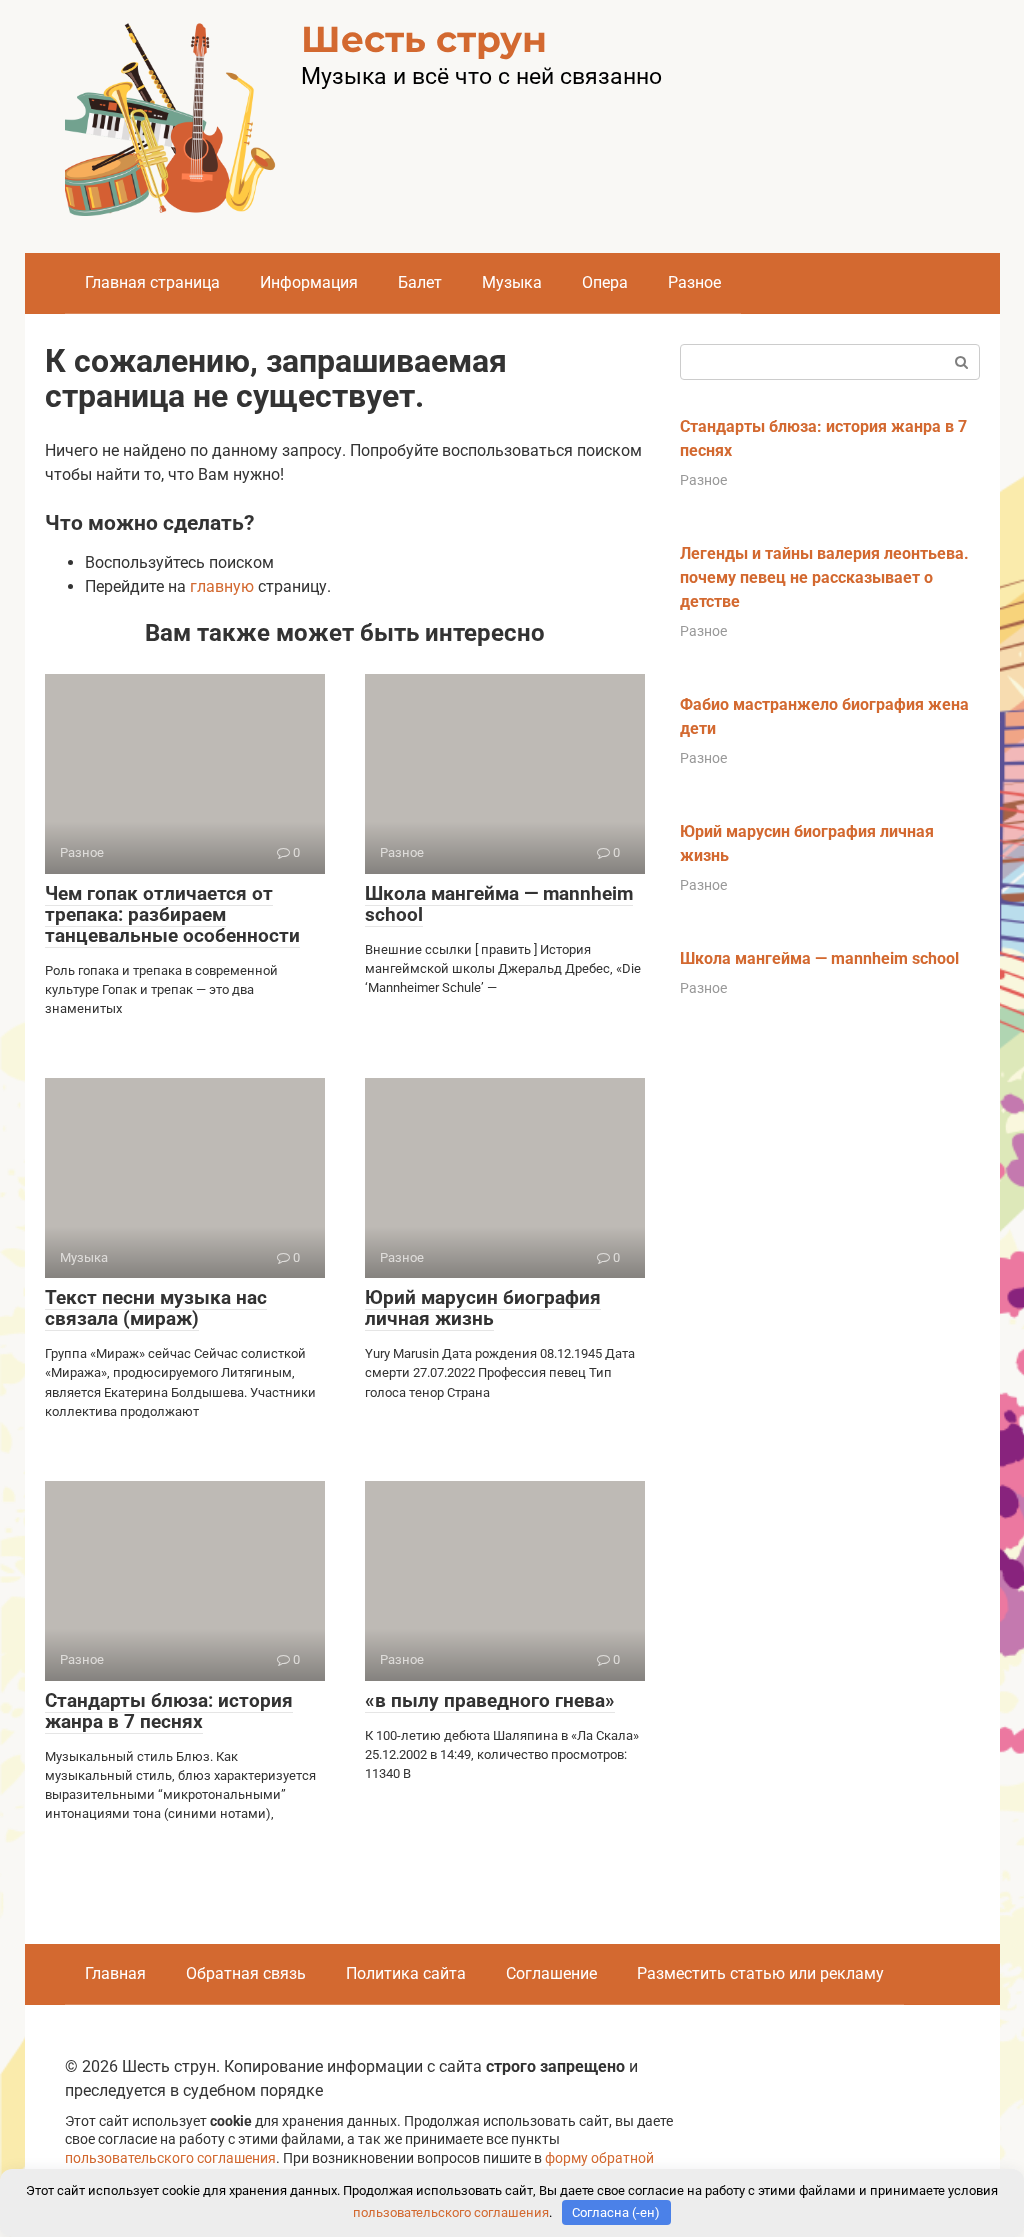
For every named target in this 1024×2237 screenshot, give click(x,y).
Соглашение (551, 1973)
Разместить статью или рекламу (760, 1973)
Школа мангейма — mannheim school (499, 904)
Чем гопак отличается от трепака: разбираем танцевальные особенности (172, 914)
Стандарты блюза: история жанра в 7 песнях (169, 1711)
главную (222, 586)
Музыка (512, 282)
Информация (309, 282)
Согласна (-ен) (616, 2212)
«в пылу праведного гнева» (490, 1700)
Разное (694, 282)
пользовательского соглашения (170, 2158)
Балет (420, 282)
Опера (605, 282)
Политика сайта (406, 1973)
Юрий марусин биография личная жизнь (483, 1308)
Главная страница (152, 282)
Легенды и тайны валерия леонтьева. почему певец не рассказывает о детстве (824, 577)
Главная (115, 1973)
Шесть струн (424, 39)
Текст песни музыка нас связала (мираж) (156, 1308)
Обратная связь (246, 1973)
